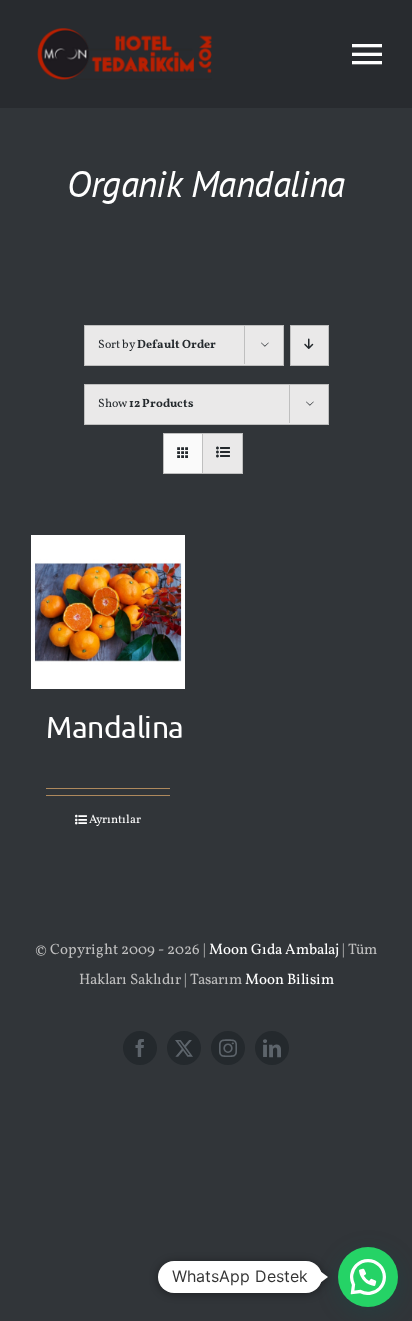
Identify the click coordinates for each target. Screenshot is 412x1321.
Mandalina (115, 726)
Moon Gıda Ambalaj (274, 950)
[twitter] (184, 1048)
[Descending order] (309, 345)
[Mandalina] (108, 612)
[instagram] (228, 1048)
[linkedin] (272, 1048)
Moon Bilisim (289, 980)
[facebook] (140, 1048)
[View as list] (222, 453)
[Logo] (125, 22)
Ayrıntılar (115, 820)
